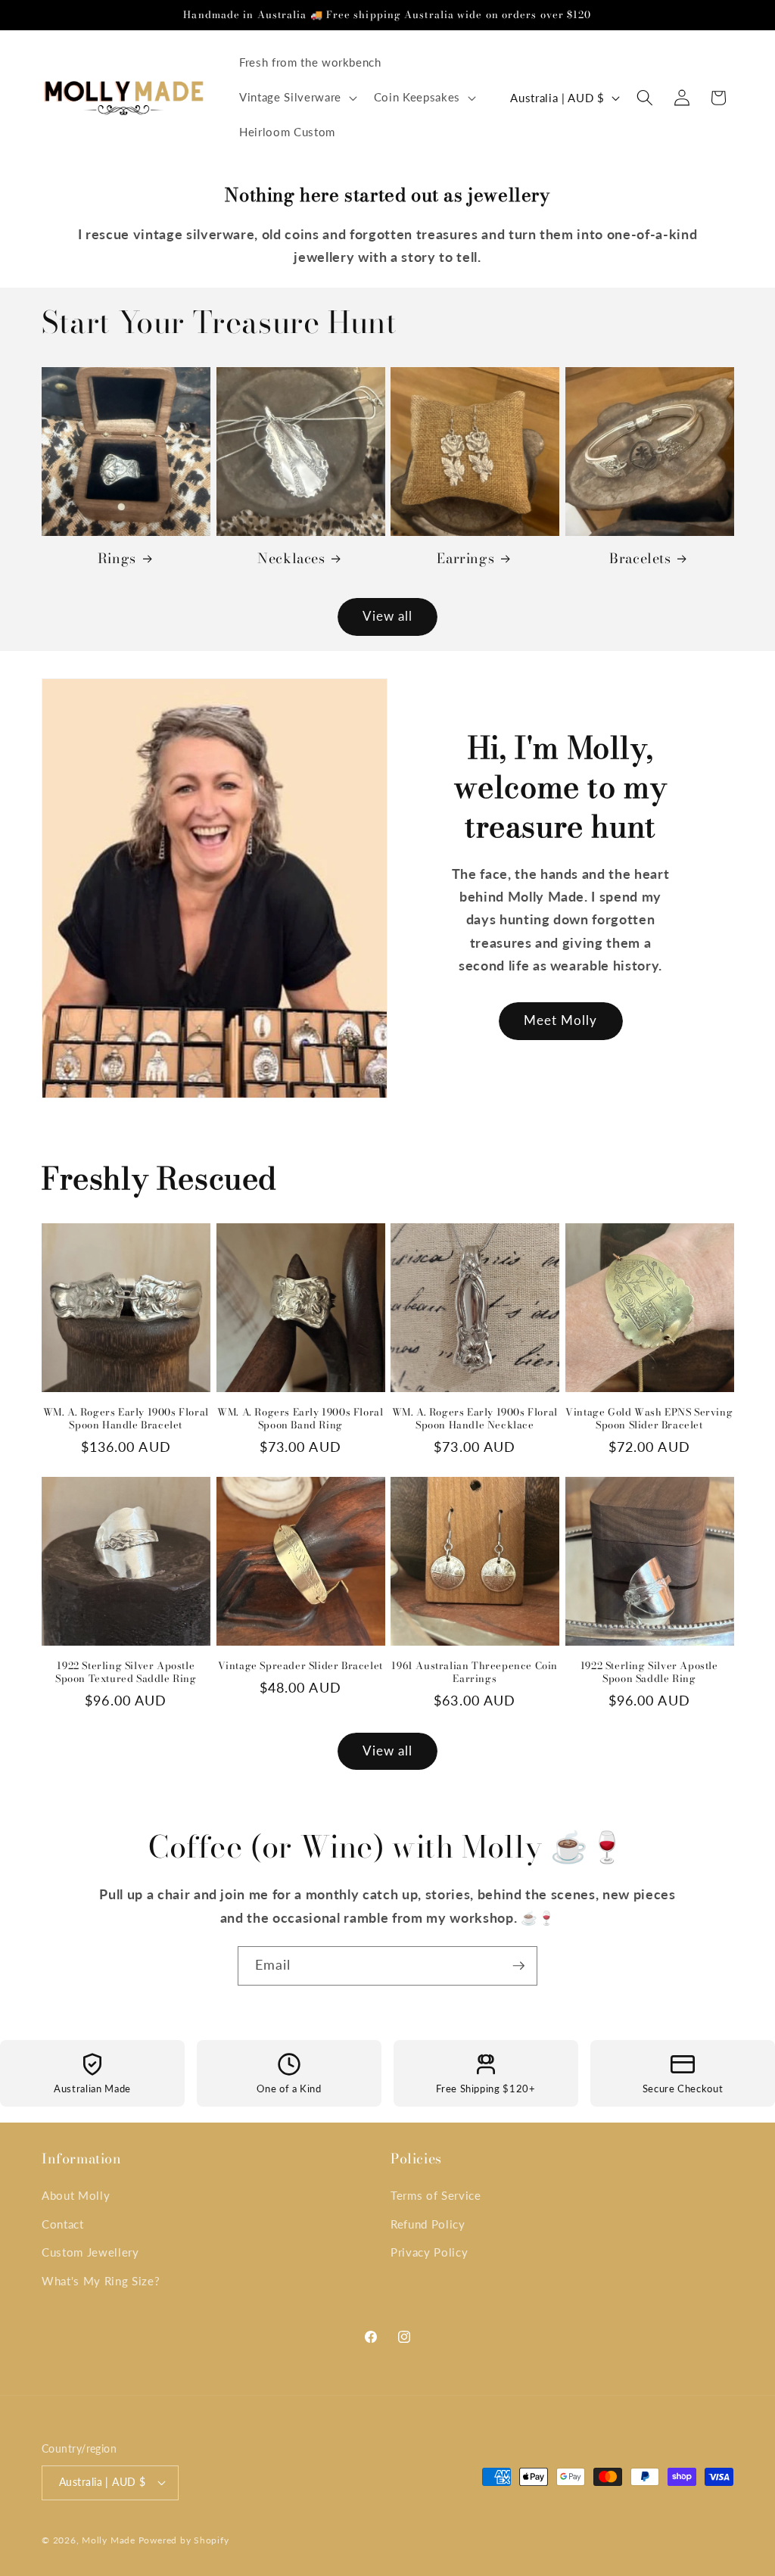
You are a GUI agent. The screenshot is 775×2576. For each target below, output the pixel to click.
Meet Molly (561, 1020)
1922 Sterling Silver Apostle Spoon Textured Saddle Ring (126, 1672)
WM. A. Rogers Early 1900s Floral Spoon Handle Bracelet (126, 1419)
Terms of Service (436, 2195)
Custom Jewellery (90, 2252)
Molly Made (109, 2540)
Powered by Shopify (184, 2540)
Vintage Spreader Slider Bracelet (300, 1666)
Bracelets (640, 558)
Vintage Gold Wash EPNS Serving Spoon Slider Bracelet (649, 1419)
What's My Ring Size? (101, 2281)
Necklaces (291, 558)
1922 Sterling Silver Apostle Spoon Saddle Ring (649, 1672)
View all (388, 616)
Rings (117, 558)
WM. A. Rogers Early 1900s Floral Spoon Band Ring (300, 1419)
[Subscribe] (518, 1966)
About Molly (76, 2195)
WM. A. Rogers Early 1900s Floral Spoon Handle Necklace (475, 1419)
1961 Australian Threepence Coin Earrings (475, 1672)
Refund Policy (428, 2224)
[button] (297, 98)
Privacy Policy (429, 2252)
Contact (63, 2224)
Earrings (465, 558)
